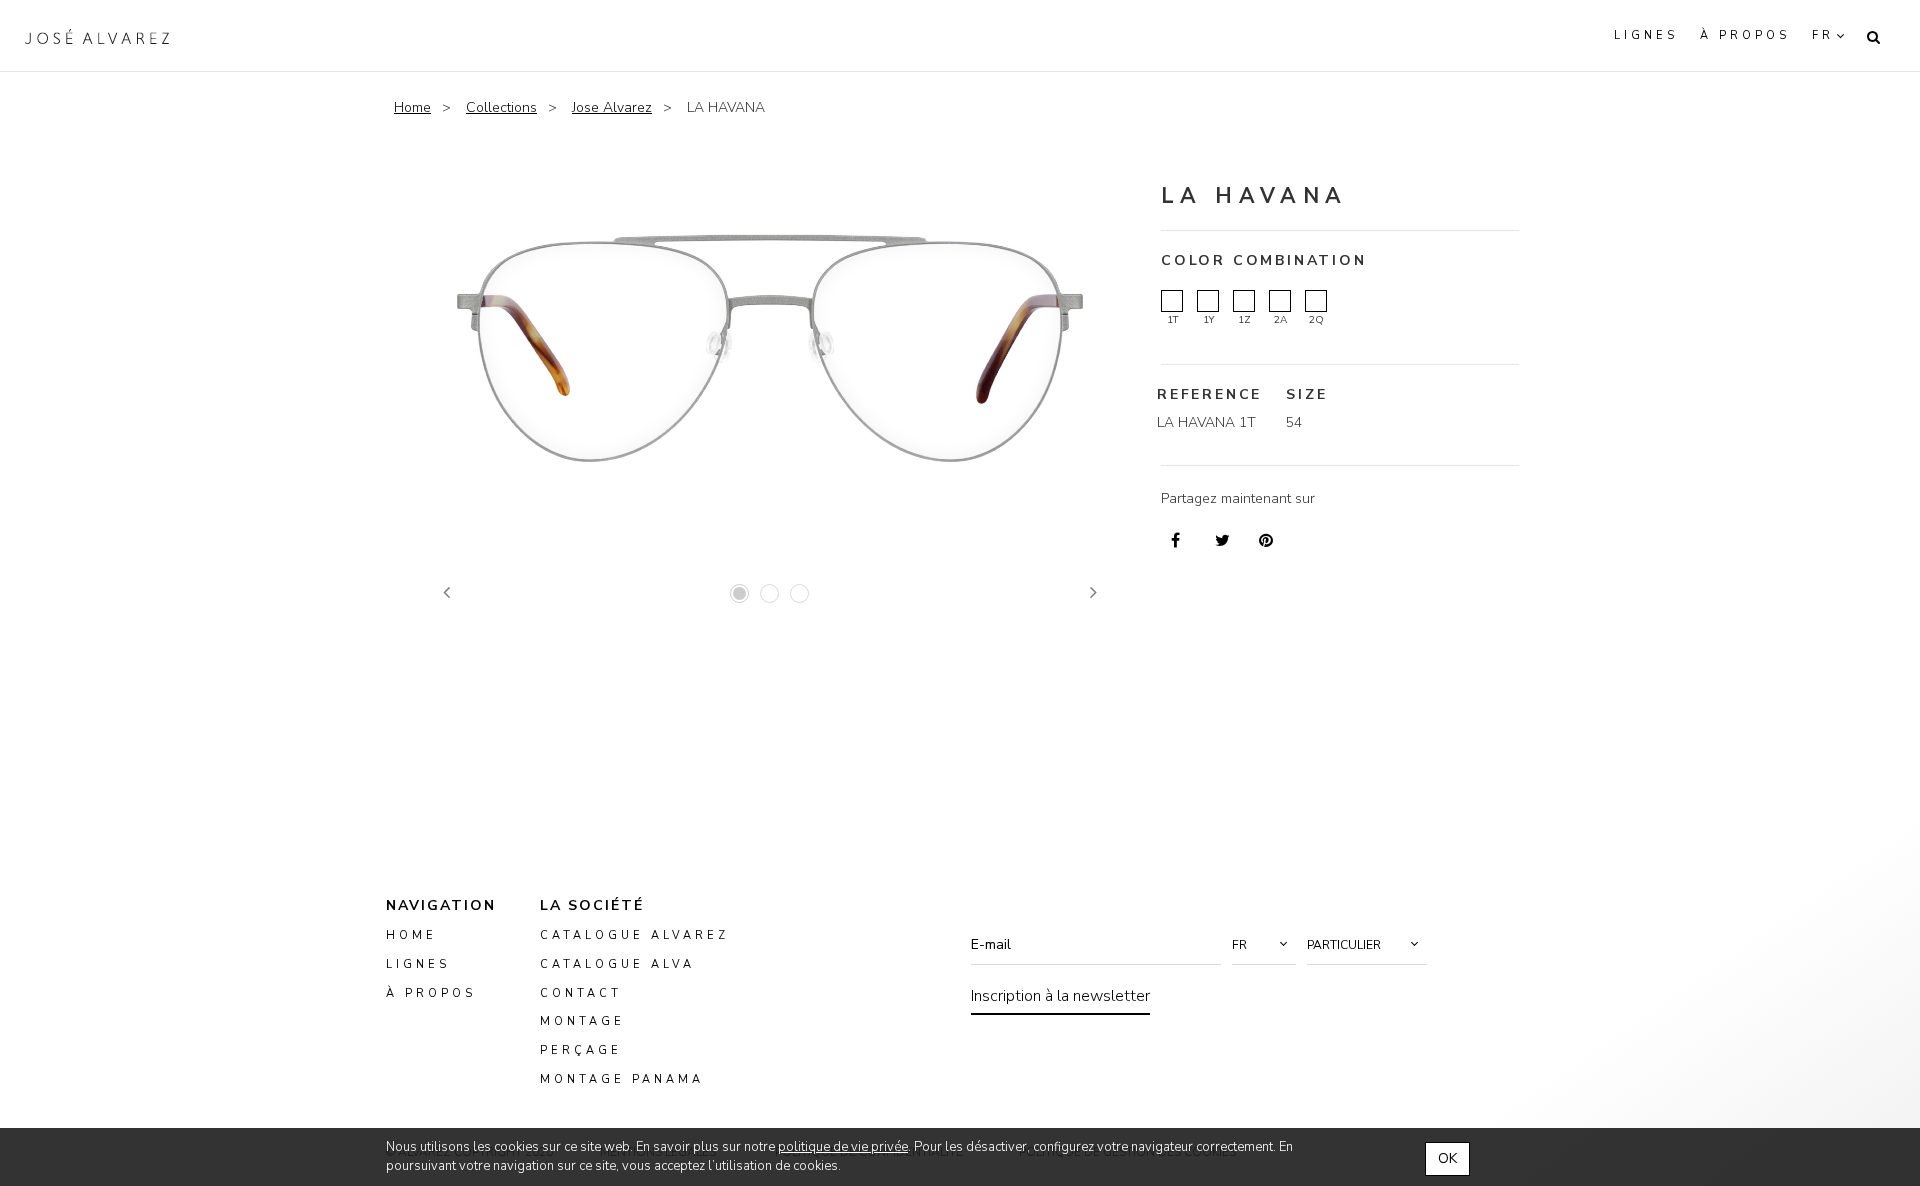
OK (1447, 1158)
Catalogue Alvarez (634, 935)
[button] (1264, 945)
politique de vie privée (843, 1147)
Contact (581, 992)
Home (412, 107)
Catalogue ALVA (617, 964)
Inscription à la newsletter (1060, 996)
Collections (501, 107)
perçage (581, 1050)
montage (582, 1021)
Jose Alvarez (612, 107)
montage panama (622, 1079)
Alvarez (97, 36)
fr (1823, 35)
